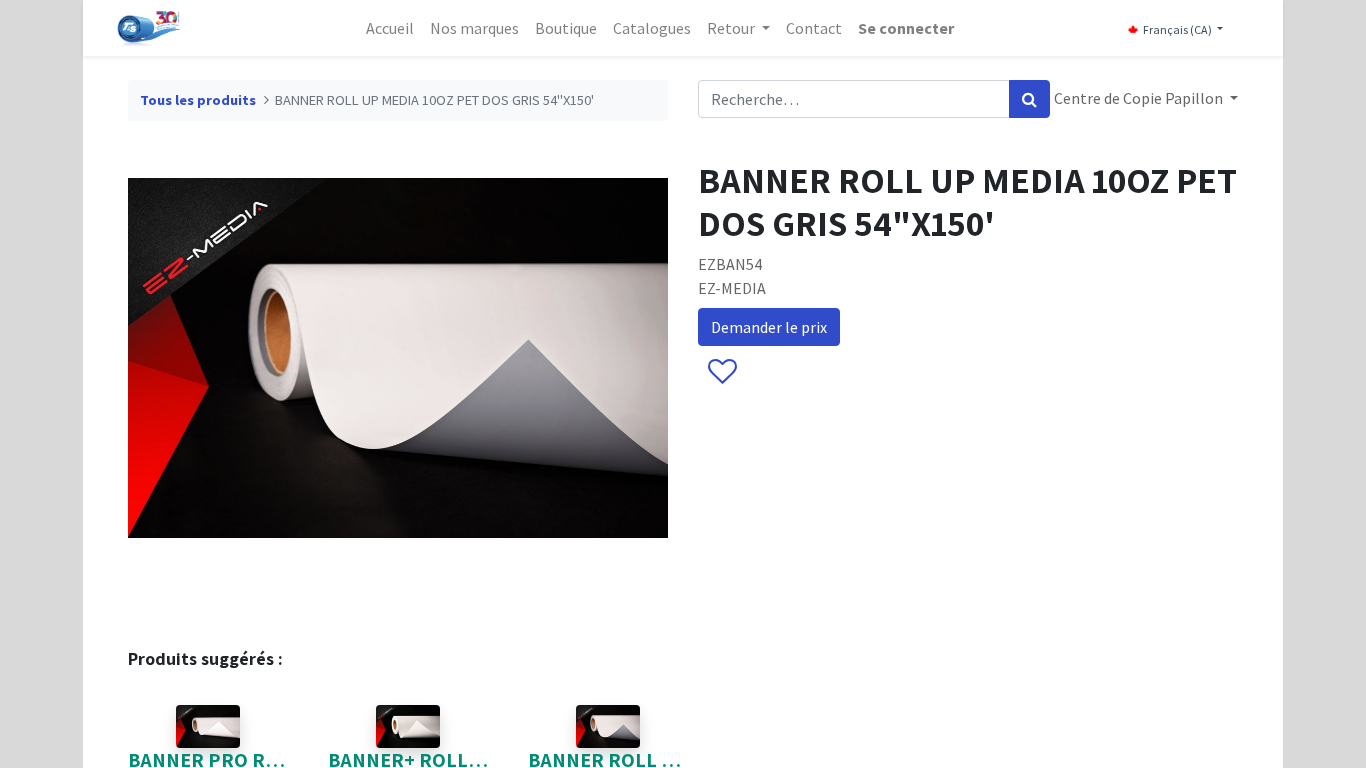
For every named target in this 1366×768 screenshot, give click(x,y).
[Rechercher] (1029, 99)
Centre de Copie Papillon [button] (1140, 98)
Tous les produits (198, 100)
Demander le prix (769, 327)
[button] (721, 373)
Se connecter (906, 28)
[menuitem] (390, 28)
